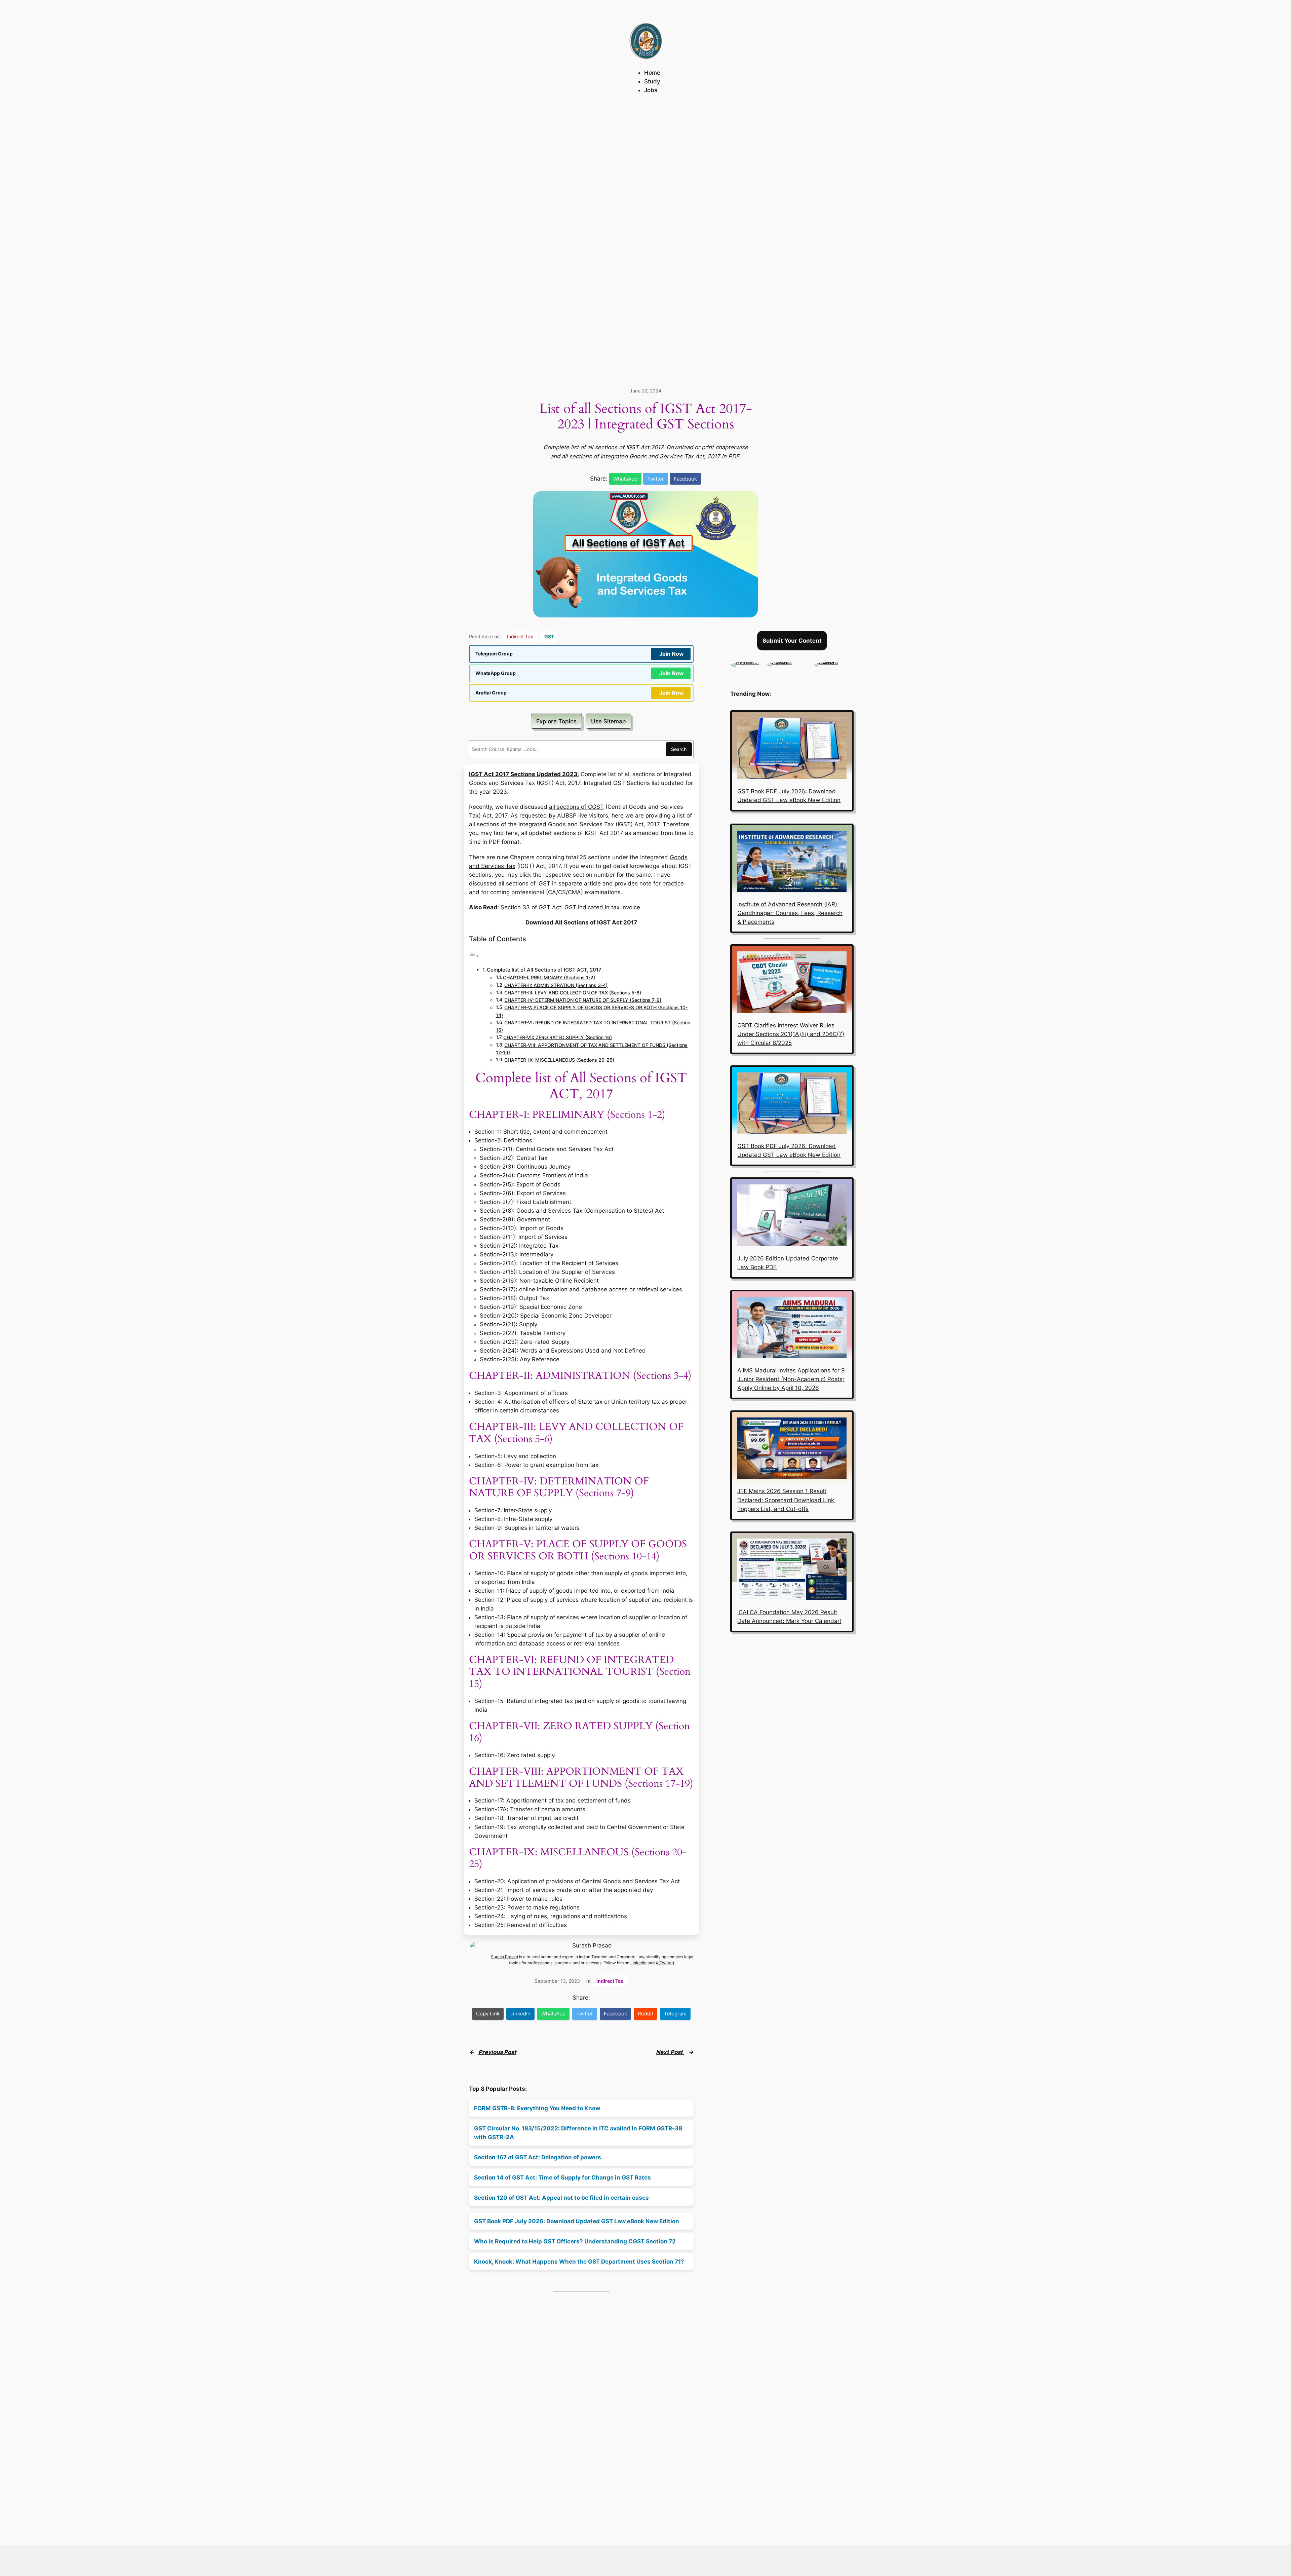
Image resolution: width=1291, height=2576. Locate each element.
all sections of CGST (576, 807)
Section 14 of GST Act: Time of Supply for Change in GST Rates (562, 2177)
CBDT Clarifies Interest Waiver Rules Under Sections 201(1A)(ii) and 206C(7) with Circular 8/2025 (791, 1034)
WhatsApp (625, 479)
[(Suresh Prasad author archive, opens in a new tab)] (834, 662)
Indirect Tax (520, 636)
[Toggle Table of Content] (474, 956)
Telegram (675, 2014)
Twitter (656, 479)
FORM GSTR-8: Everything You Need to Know (537, 2108)
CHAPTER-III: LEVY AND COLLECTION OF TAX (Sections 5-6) (573, 993)
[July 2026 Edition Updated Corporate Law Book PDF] (792, 1216)
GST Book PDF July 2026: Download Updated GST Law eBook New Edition (577, 2221)
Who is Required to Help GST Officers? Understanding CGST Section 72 (575, 2241)
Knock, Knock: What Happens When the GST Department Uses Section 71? (579, 2262)
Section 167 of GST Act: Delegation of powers (538, 2157)
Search (679, 749)
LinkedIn (638, 1963)
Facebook (685, 479)
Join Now (672, 654)
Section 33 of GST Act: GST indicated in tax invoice (570, 907)
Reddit (645, 2014)
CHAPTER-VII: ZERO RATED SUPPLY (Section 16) (558, 1037)
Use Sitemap (609, 721)
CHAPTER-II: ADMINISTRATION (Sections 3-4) (556, 985)
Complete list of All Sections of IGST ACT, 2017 (544, 970)
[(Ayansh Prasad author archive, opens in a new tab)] (787, 662)
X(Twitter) (665, 1963)
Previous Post (497, 2052)
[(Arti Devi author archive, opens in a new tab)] (745, 662)
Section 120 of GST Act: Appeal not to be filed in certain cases (561, 2198)
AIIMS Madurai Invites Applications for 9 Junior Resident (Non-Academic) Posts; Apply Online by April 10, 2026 (791, 1379)
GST (549, 636)
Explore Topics (556, 721)
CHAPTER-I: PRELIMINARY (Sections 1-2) (549, 978)
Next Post (670, 2052)
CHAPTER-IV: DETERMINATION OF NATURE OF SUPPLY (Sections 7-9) (583, 1000)
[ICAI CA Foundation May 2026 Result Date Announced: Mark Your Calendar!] (792, 1570)
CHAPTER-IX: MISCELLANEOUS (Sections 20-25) (559, 1060)
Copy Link (488, 2014)
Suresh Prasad (592, 1945)
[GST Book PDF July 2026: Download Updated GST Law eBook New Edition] (792, 749)
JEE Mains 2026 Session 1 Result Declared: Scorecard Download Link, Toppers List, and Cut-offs (787, 1500)
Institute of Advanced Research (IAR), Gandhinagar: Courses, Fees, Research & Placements (790, 913)
